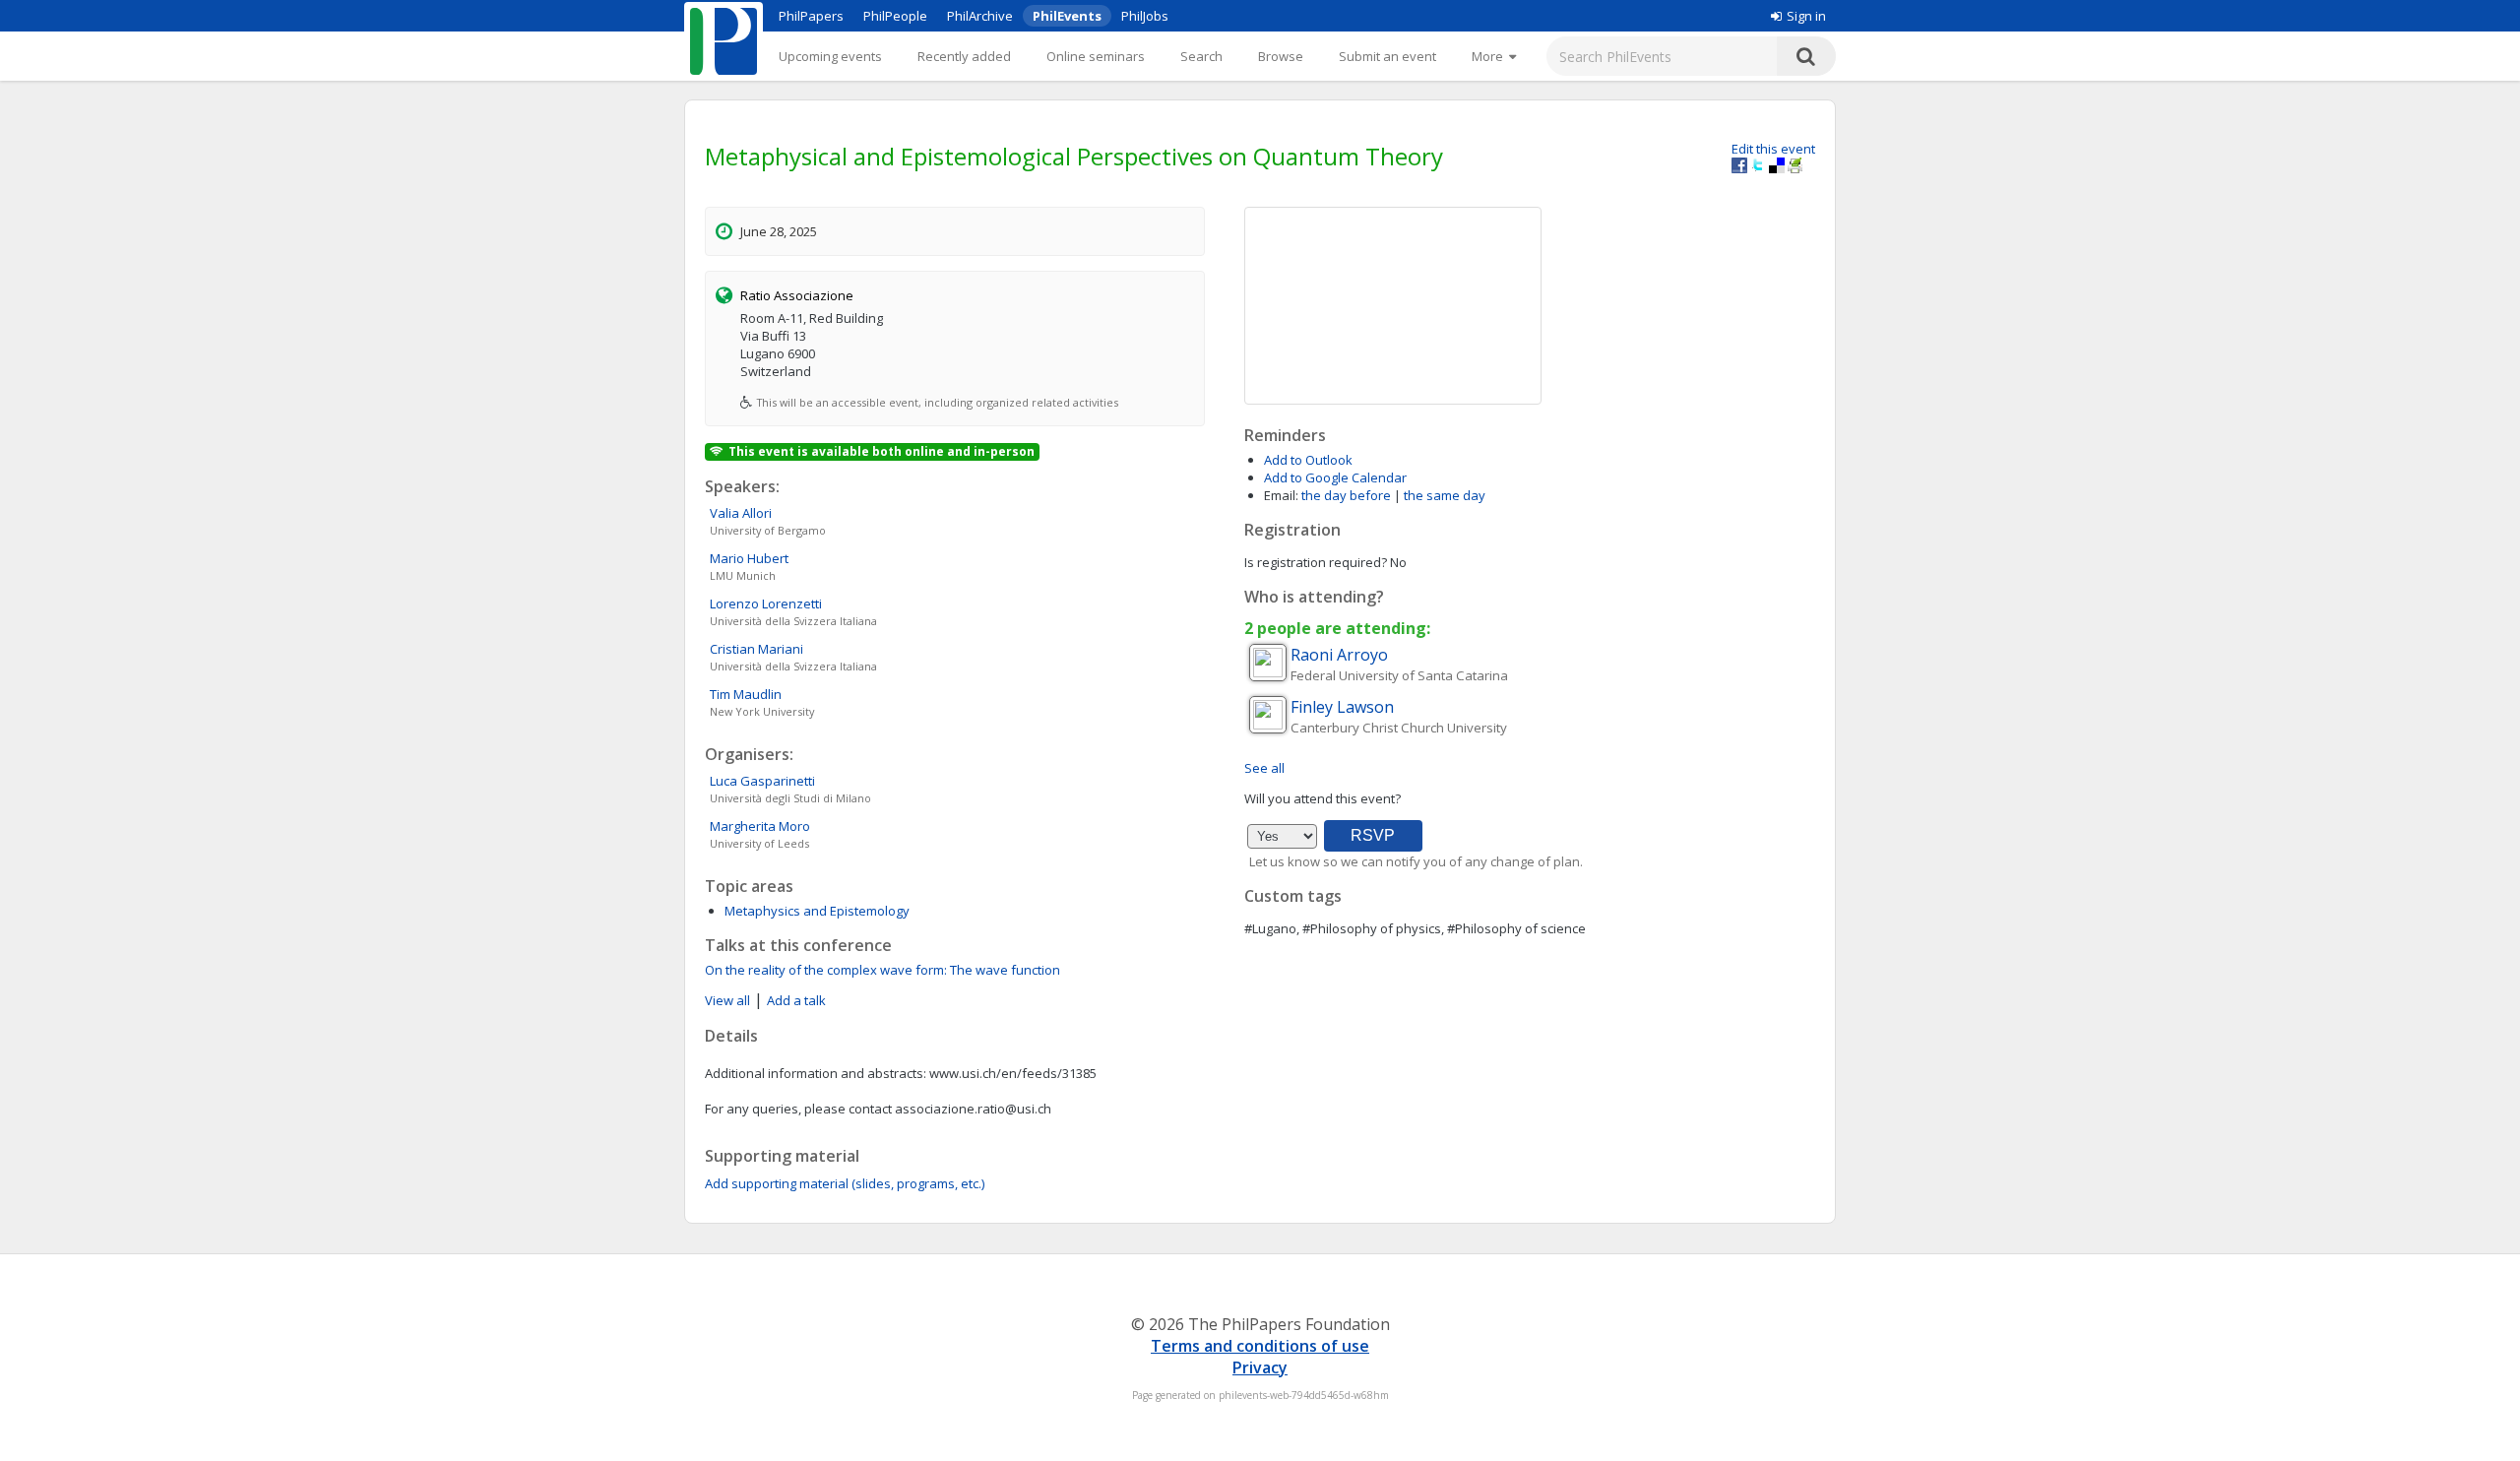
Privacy (1260, 1367)
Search (1201, 56)
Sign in (1806, 16)
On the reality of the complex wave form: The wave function (882, 970)
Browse (1281, 56)
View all (727, 1000)
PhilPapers (811, 16)
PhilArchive (980, 16)
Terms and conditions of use (1260, 1346)
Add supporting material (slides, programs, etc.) (845, 1183)
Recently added (964, 56)
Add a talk (796, 1000)
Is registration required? (1316, 562)
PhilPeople (895, 16)
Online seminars (1096, 56)
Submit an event (1387, 56)
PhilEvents (1067, 16)
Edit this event (1773, 149)
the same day (1445, 495)
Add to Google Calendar (1335, 477)
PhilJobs (1145, 16)
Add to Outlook (1308, 460)
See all (1264, 768)
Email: (1281, 495)
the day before (1346, 495)
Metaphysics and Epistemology (817, 911)
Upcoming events (830, 56)
